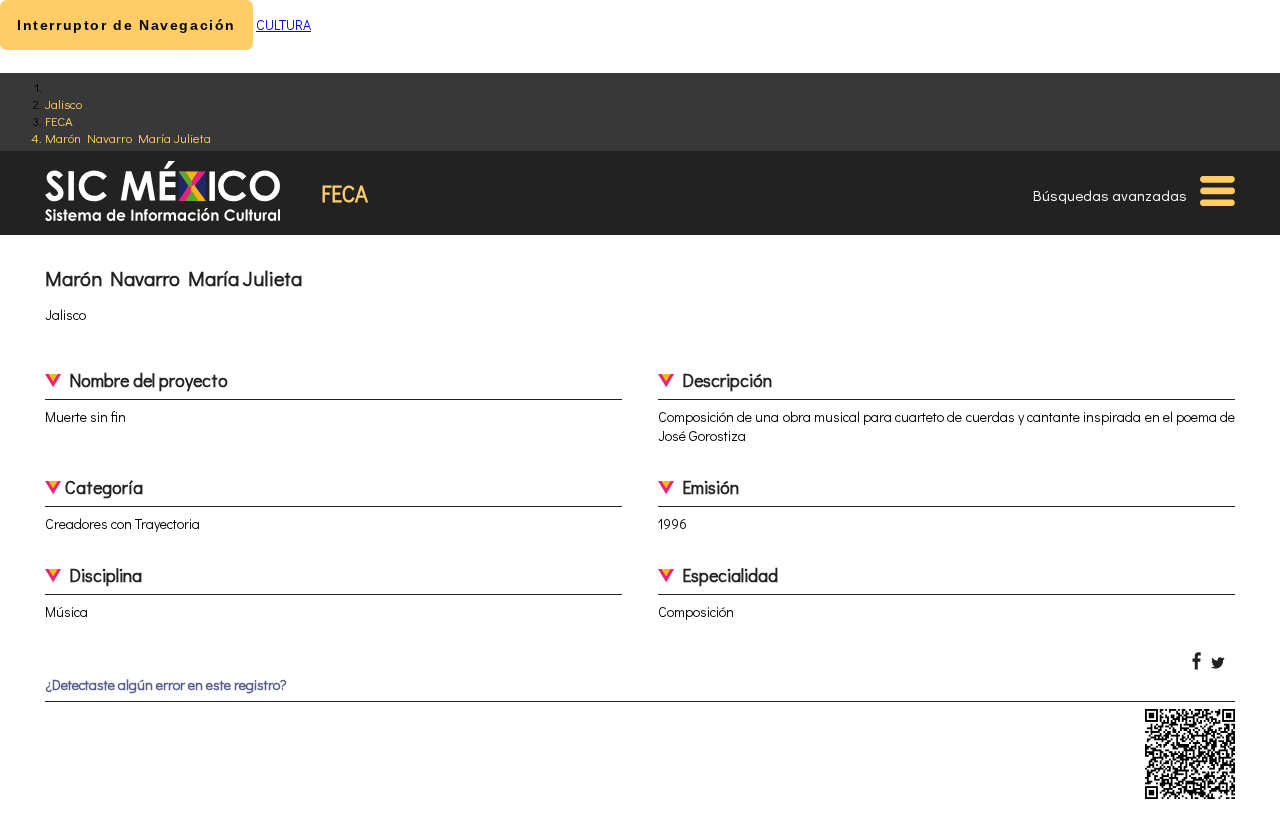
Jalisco (63, 103)
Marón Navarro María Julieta (128, 137)
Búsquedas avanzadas (1110, 195)
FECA (59, 120)
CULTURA (283, 24)
